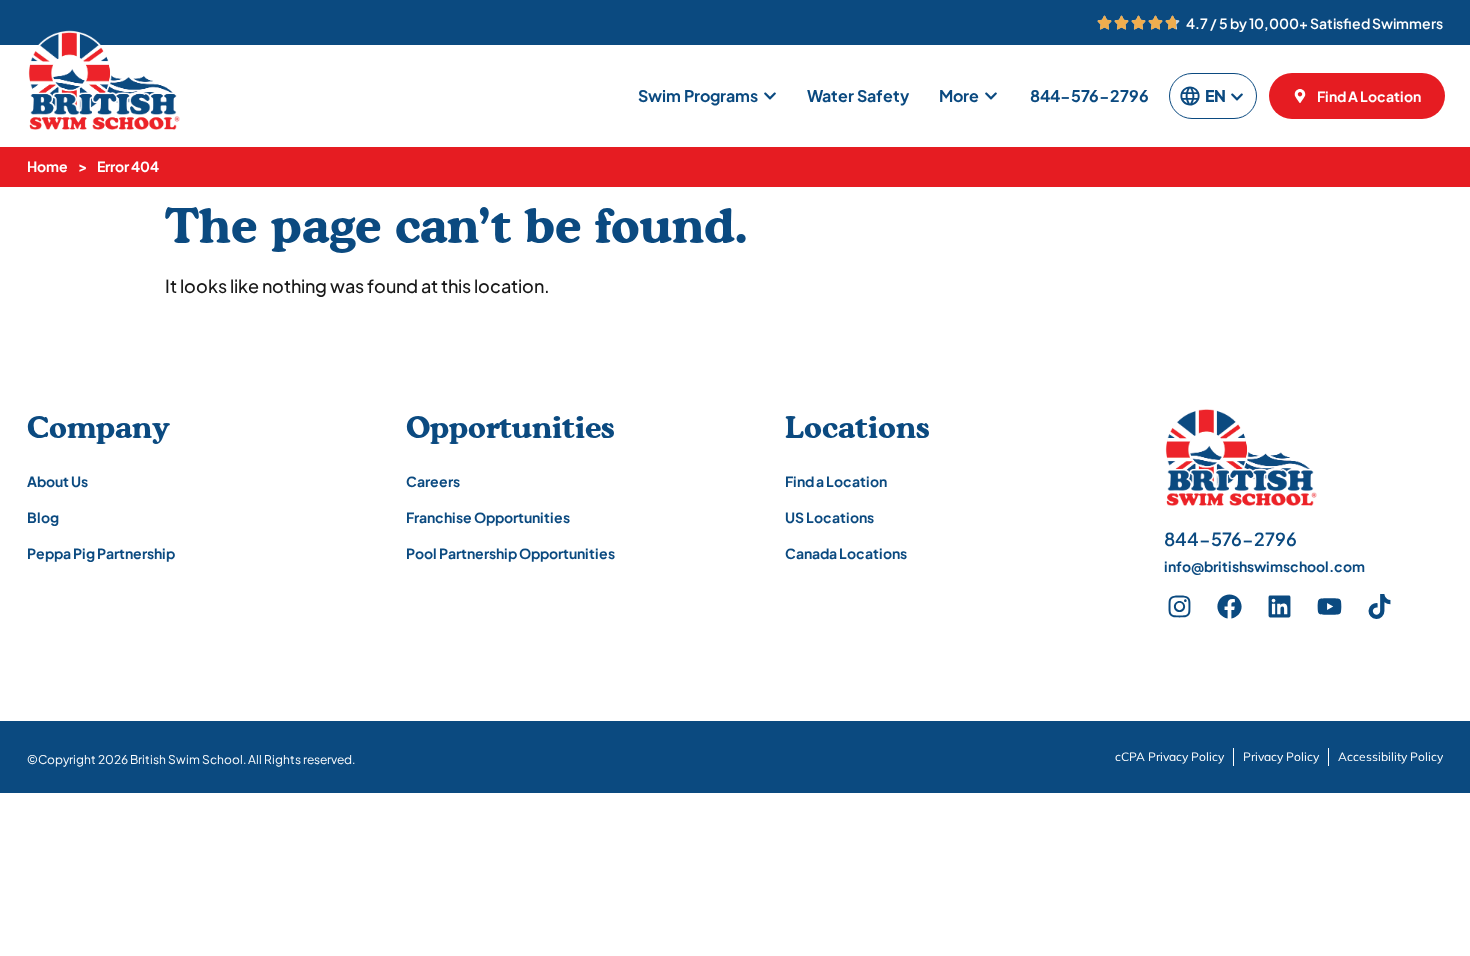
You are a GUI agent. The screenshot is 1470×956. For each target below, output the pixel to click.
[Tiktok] (1379, 606)
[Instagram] (1179, 606)
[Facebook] (1229, 606)
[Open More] (991, 96)
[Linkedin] (1279, 606)
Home (47, 166)
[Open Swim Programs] (770, 96)
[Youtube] (1329, 606)
